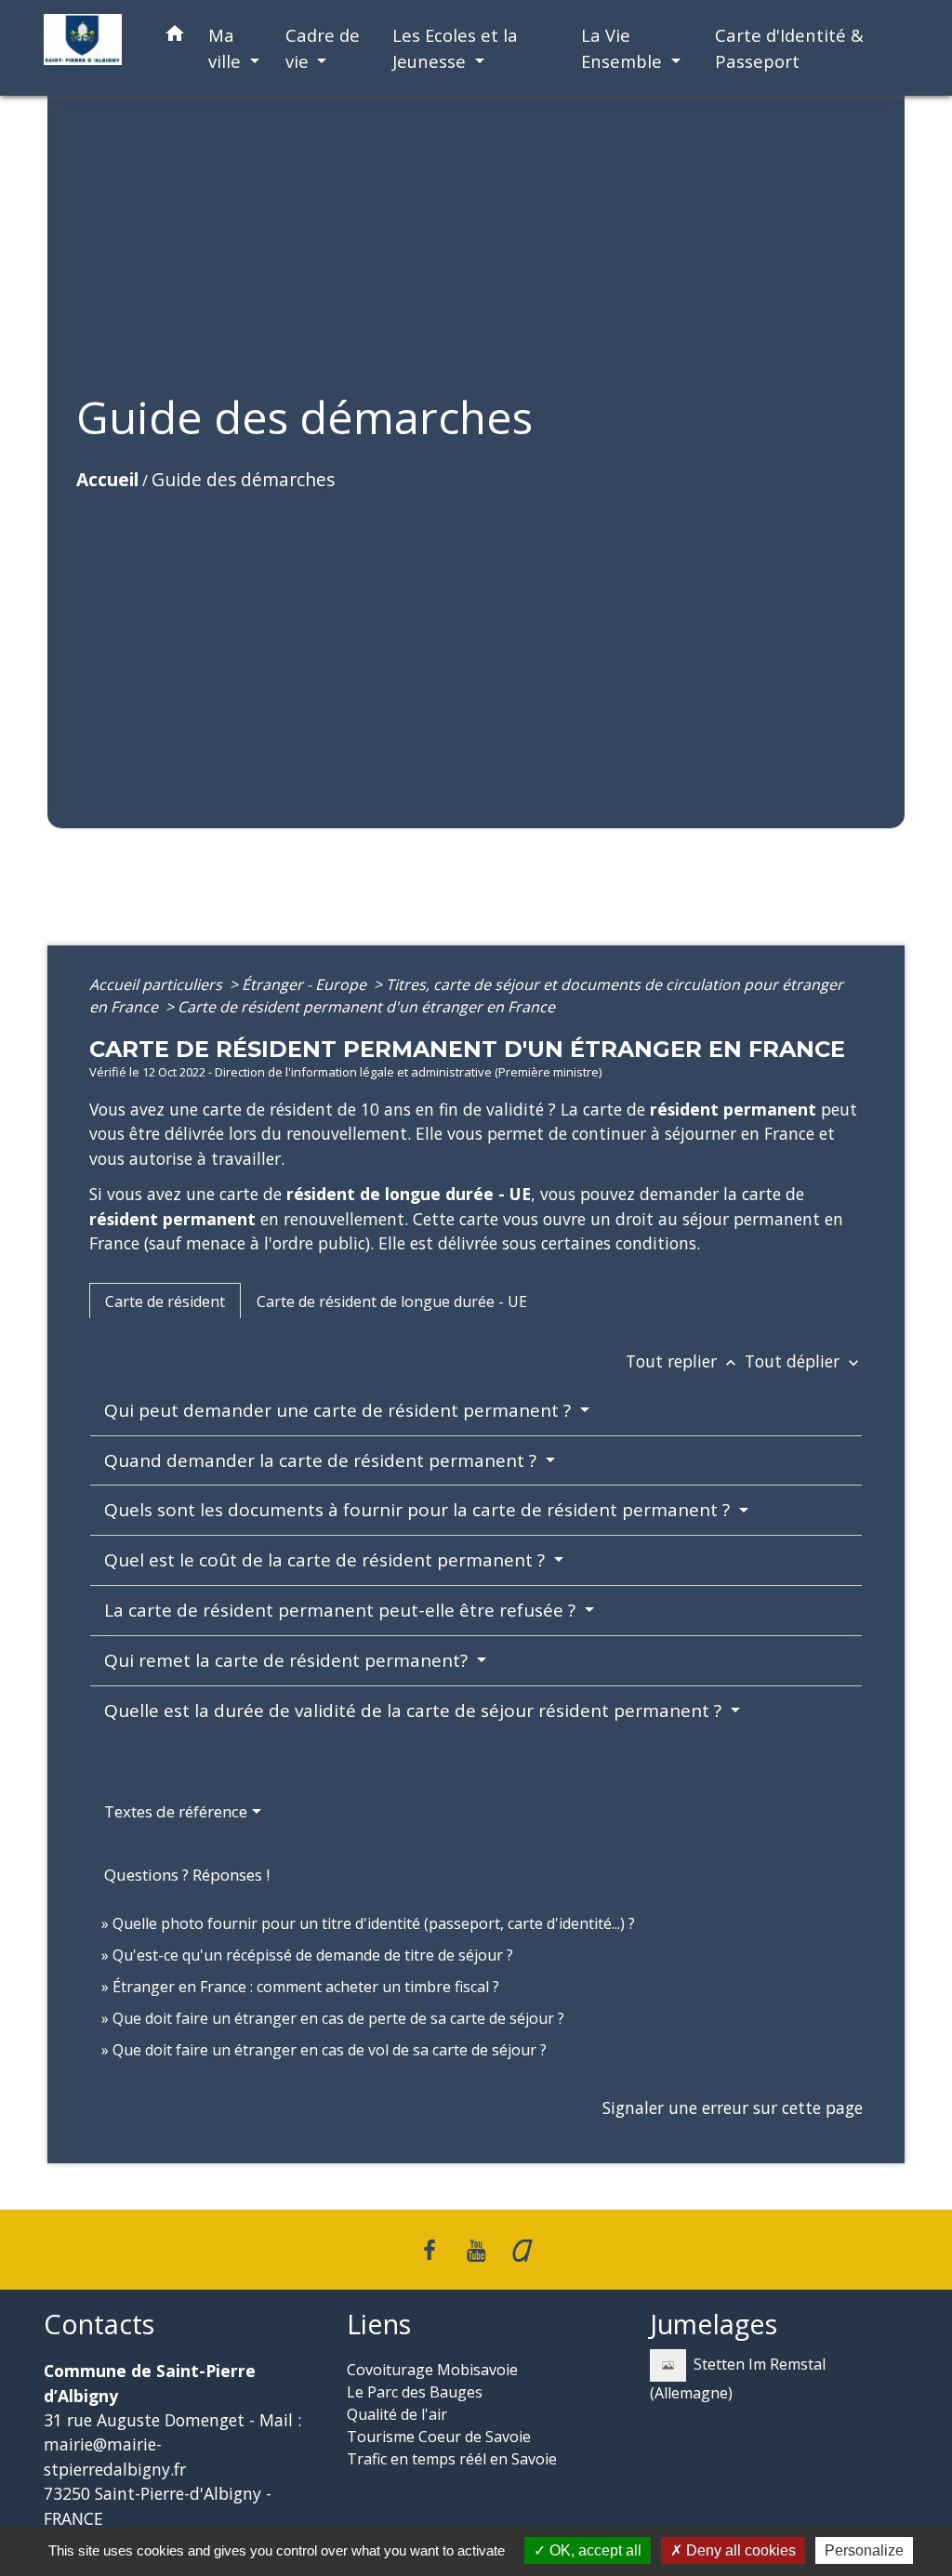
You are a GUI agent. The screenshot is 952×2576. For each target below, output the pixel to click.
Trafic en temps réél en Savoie (452, 2459)
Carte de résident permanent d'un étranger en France (366, 1007)
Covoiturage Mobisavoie (432, 2370)
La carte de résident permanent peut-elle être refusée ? (342, 1610)
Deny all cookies (739, 2550)
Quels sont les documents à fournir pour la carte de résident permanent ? (419, 1510)
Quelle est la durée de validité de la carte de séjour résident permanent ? (415, 1711)
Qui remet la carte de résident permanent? (288, 1660)
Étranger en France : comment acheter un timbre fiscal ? (306, 1987)
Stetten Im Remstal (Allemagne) (738, 2378)
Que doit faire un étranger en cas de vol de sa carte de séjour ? (330, 2050)
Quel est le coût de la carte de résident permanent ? (327, 1560)
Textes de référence (176, 1811)
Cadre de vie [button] (323, 48)
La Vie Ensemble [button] (624, 48)
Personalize (864, 2550)
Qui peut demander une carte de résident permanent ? (340, 1410)
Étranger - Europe (306, 984)
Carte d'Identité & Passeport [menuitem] (789, 48)
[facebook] (430, 2249)
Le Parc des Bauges (415, 2392)
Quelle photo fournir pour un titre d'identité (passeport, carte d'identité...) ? (374, 1923)
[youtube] (476, 2249)
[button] (175, 37)
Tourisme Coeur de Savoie (439, 2437)
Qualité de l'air (397, 2414)
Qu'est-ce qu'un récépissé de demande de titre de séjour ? (313, 1955)
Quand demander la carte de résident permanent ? (323, 1460)
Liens (379, 2325)
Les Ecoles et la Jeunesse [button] (455, 48)
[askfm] (522, 2249)
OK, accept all (594, 2550)
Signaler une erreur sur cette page (733, 2107)
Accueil (107, 479)
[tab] (165, 1301)
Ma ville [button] (227, 48)
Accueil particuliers (158, 984)
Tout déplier (804, 1361)
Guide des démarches (243, 479)
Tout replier (683, 1361)
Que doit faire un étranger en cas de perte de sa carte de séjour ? (338, 2018)
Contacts (99, 2325)
